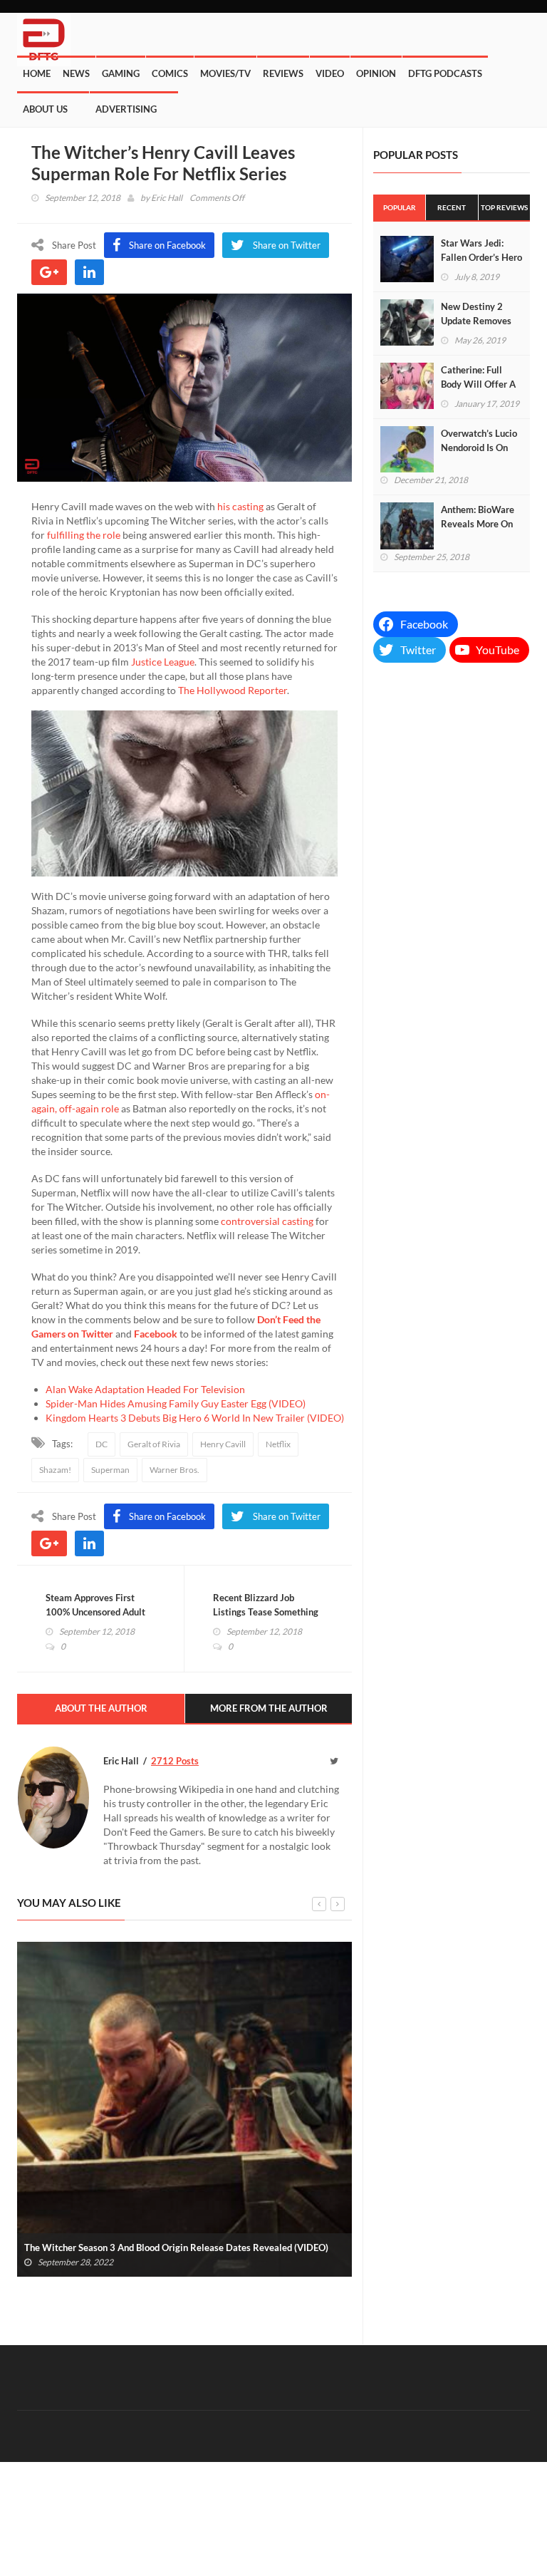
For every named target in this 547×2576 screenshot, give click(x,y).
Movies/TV (225, 73)
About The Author (101, 1708)
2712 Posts (175, 1761)
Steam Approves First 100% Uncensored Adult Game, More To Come (95, 1612)
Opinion (376, 73)
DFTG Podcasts (445, 73)
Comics (170, 73)
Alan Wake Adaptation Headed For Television (145, 1389)
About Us (45, 109)
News (76, 73)
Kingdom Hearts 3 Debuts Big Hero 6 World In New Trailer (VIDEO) (195, 1418)
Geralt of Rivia (154, 1444)
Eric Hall (167, 198)
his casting (240, 506)
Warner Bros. (174, 1470)
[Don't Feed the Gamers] (44, 34)
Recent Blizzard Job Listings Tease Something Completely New (266, 1612)
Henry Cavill (223, 1444)
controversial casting (267, 1221)
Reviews (283, 73)
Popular (400, 207)
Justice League (163, 662)
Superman (110, 1470)
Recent (452, 207)
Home (37, 73)
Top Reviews (504, 207)
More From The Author (269, 1708)
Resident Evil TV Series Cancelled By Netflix (120, 2247)
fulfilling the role (84, 535)
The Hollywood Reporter (233, 690)
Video (330, 73)
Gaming (121, 73)
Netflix (278, 1444)
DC (101, 1444)
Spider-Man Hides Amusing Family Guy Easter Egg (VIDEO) (176, 1403)
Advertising (126, 109)
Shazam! (55, 1470)
